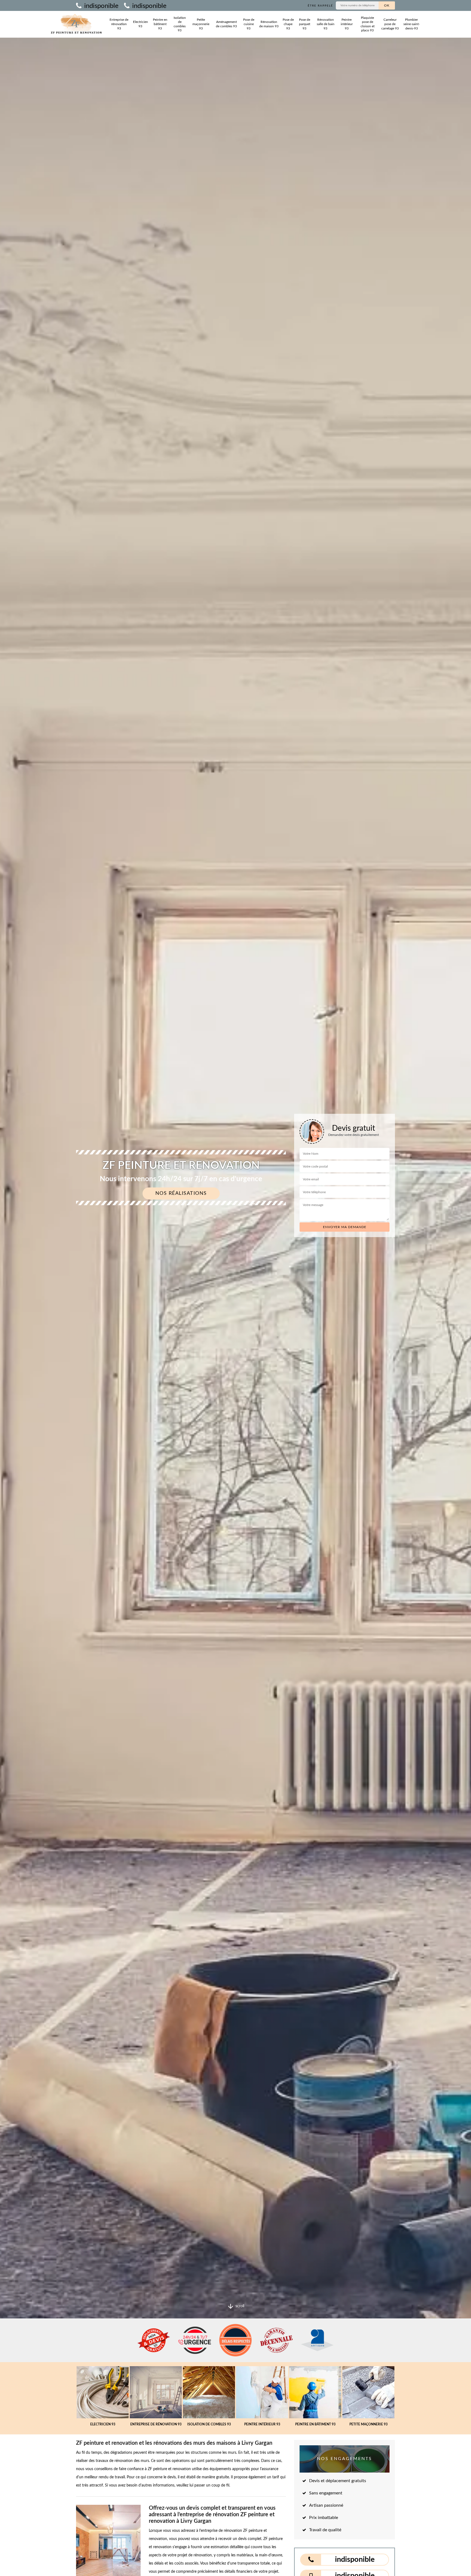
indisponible (101, 6)
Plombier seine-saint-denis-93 (412, 24)
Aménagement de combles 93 (226, 24)
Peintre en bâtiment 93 (160, 24)
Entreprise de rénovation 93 (119, 24)
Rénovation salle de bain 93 (326, 24)
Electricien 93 (141, 24)
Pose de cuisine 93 (249, 24)
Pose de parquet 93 (305, 24)
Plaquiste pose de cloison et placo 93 (368, 24)
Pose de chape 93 (288, 24)
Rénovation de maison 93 (269, 24)
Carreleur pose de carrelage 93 (390, 24)
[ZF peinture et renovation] (76, 24)
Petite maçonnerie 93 (201, 24)
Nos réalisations (181, 1193)
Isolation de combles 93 (180, 24)
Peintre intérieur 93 (347, 24)
